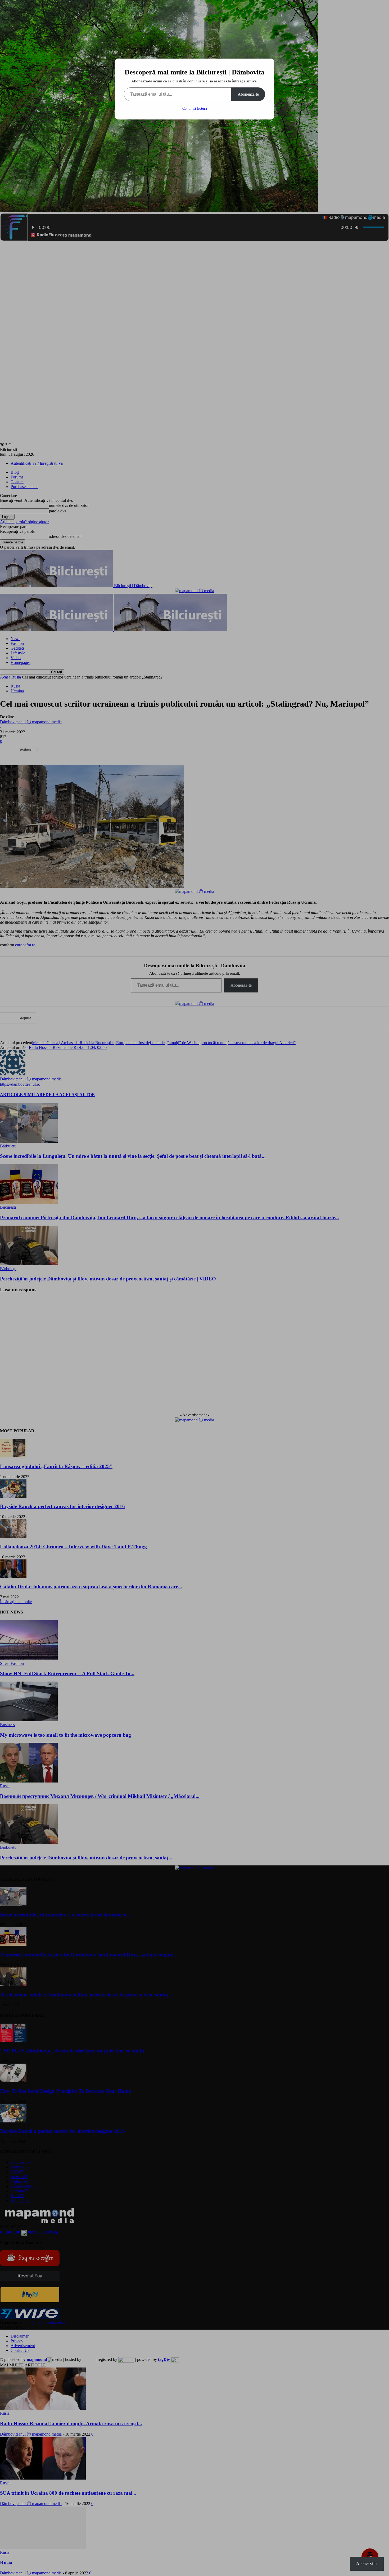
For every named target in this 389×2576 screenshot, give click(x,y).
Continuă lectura (195, 108)
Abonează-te (248, 94)
